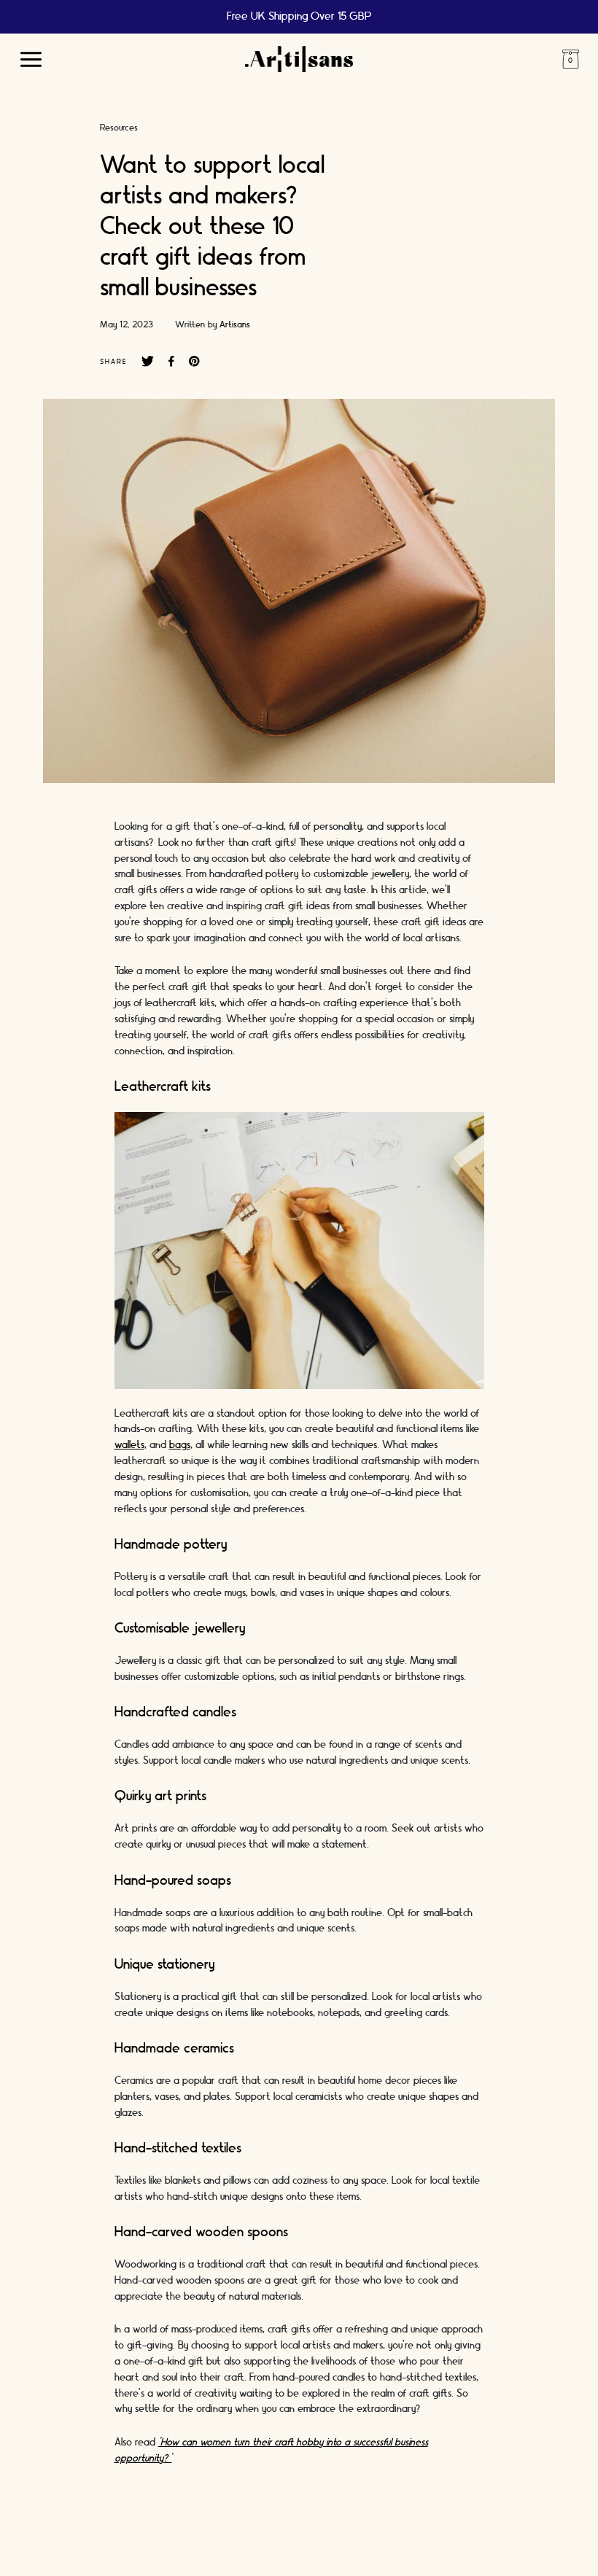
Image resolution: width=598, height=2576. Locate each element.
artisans (235, 324)
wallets (129, 1445)
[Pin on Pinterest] (194, 362)
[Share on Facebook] (171, 362)
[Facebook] (272, 2547)
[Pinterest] (316, 2547)
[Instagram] (228, 2547)
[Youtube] (360, 2547)
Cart (570, 59)
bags (180, 1445)
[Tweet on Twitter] (148, 362)
